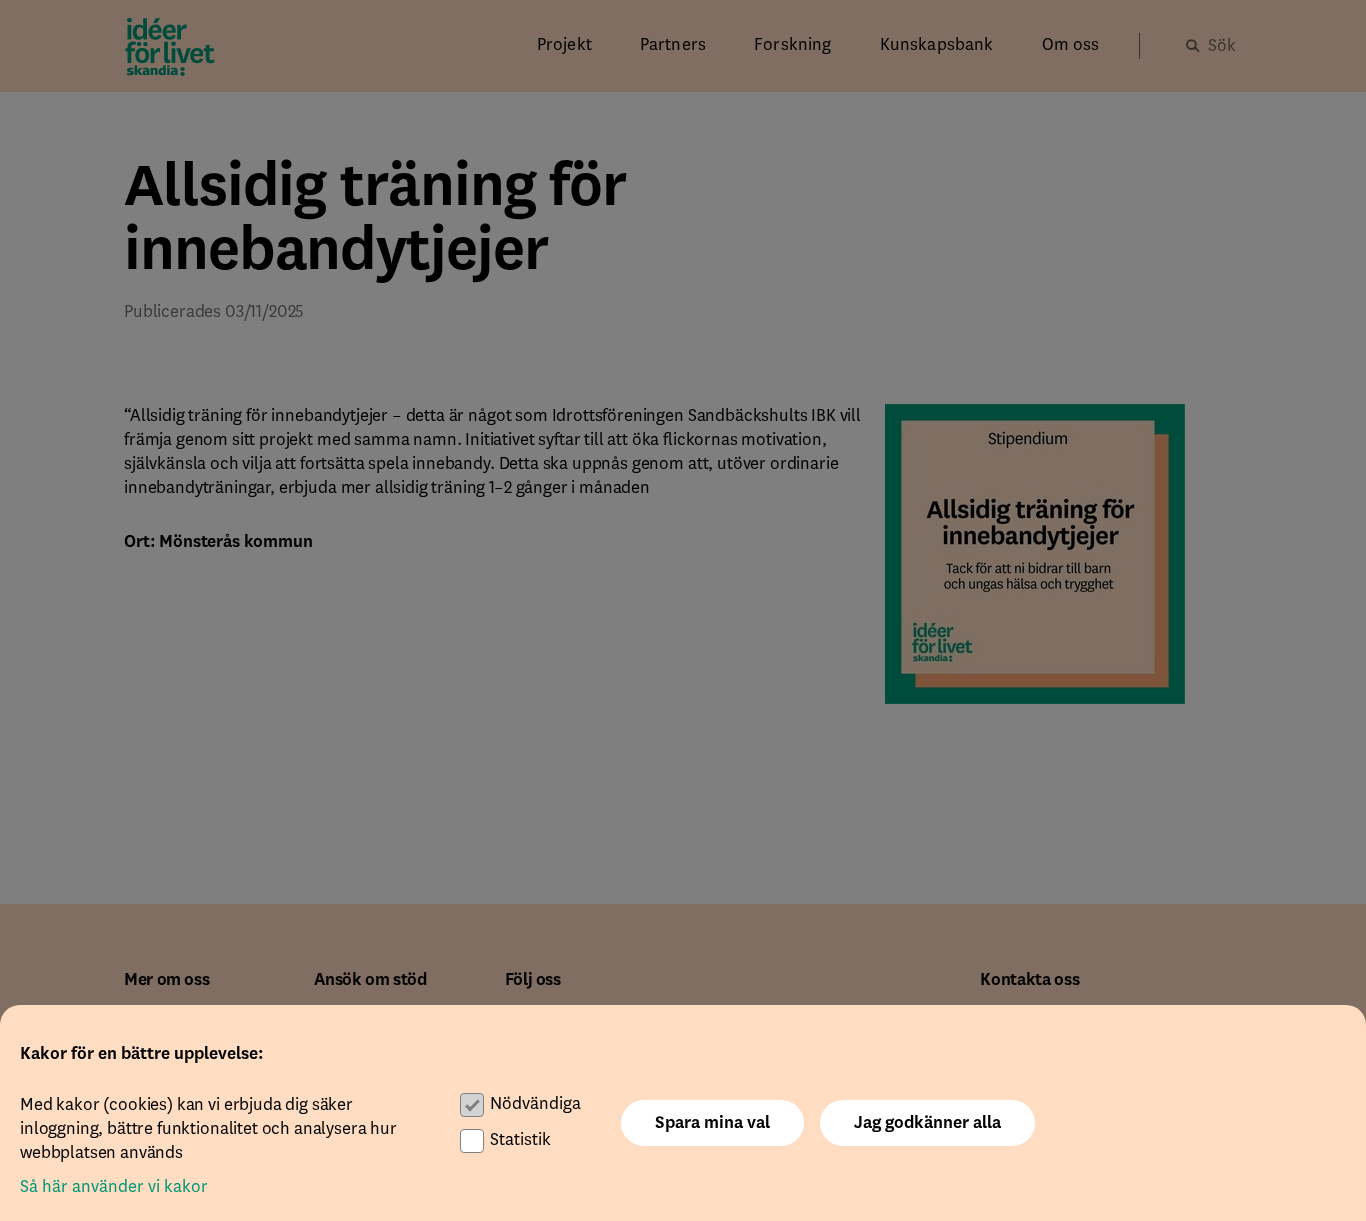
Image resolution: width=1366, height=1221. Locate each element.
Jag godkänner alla (927, 1123)
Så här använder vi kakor (114, 1187)
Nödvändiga (535, 1104)
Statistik (520, 1140)
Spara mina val (712, 1123)
